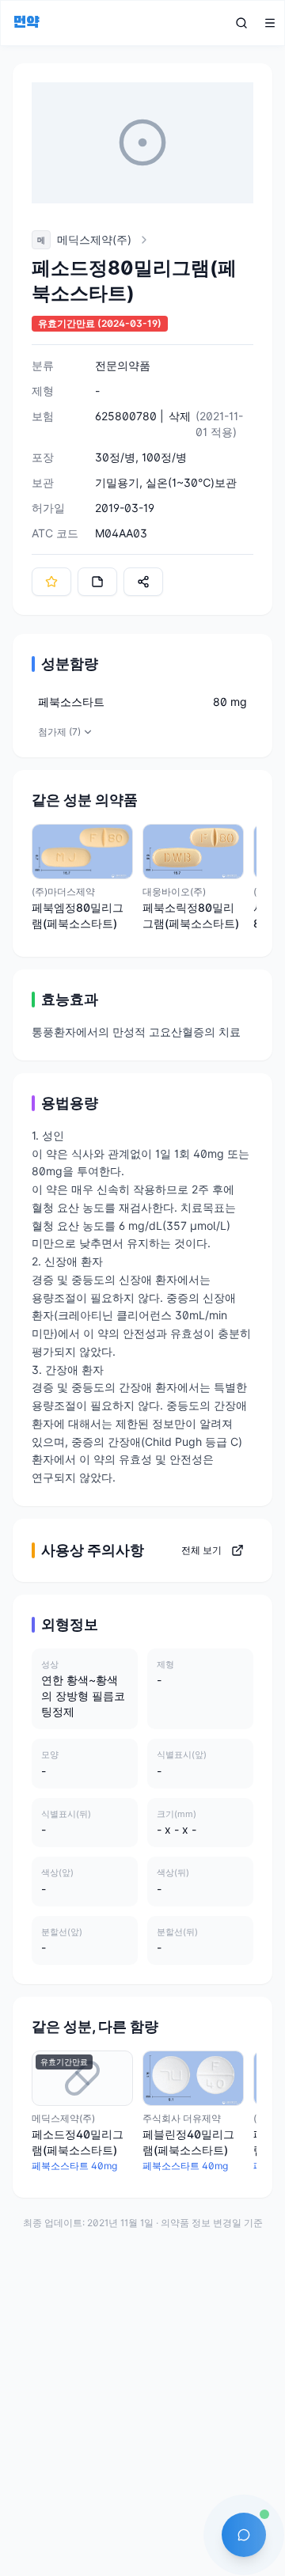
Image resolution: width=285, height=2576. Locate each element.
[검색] (241, 23)
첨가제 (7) (59, 732)
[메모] (97, 582)
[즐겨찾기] (51, 582)
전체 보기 (201, 1550)
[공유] (143, 582)
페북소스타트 (71, 702)
